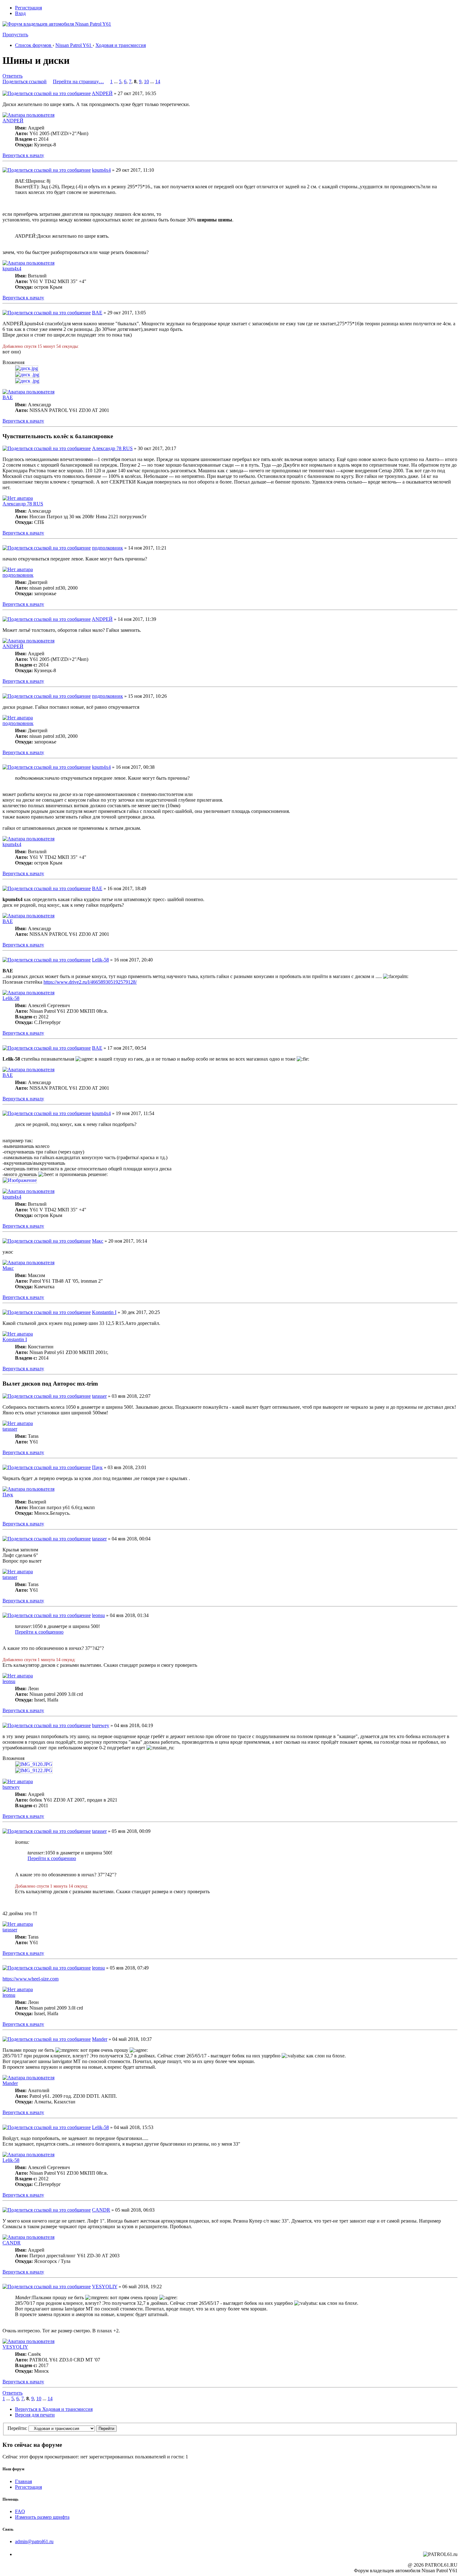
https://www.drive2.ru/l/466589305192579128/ (90, 982)
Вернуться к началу (23, 155)
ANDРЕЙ (102, 93)
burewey (101, 1725)
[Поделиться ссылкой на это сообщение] (47, 93)
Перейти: (17, 2428)
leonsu (98, 1615)
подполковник (107, 548)
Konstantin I (104, 1312)
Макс (98, 1241)
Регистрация (28, 8)
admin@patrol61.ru (34, 2541)
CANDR (101, 2210)
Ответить (13, 76)
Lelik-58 (100, 960)
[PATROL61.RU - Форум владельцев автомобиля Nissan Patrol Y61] (49, 34)
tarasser (99, 1396)
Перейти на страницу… (78, 81)
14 (158, 81)
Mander (100, 2039)
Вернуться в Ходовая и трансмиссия (54, 2409)
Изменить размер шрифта (42, 2517)
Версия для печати (35, 2415)
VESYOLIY (105, 2287)
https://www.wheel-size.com (31, 1979)
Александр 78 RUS (112, 448)
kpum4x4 (101, 170)
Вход (20, 13)
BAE (97, 313)
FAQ (20, 2511)
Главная (23, 2481)
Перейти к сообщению (39, 1632)
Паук (97, 1467)
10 (146, 81)
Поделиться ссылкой (25, 81)
